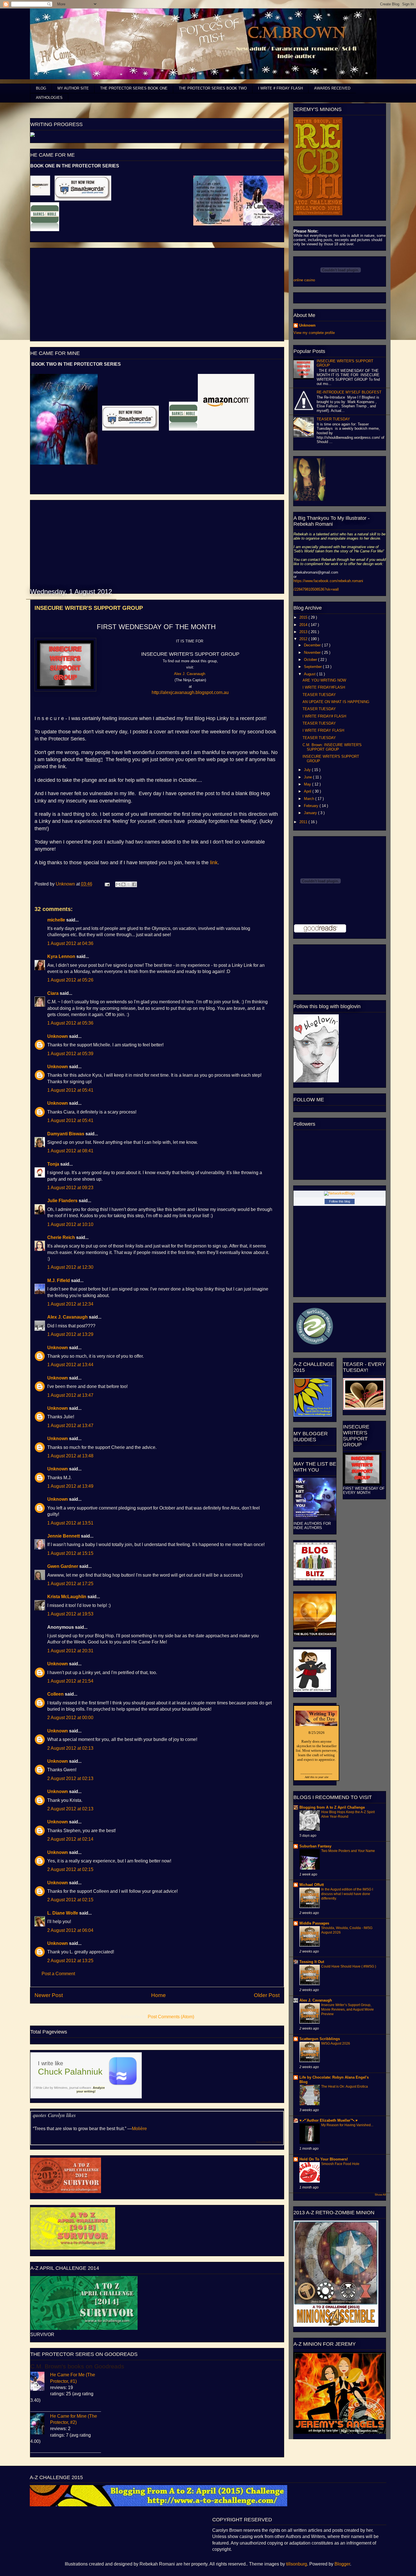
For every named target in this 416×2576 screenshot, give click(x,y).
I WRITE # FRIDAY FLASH (280, 88)
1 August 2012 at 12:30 (70, 1267)
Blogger (342, 2564)
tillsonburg (297, 2564)
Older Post (267, 1995)
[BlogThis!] (123, 884)
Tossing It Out (312, 1962)
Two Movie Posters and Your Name (348, 1851)
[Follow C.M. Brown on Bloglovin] (316, 1081)
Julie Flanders (62, 1201)
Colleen (55, 1694)
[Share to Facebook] (134, 884)
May (308, 784)
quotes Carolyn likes (54, 2115)
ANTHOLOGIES (49, 98)
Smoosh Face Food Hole (340, 2164)
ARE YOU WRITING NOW (324, 680)
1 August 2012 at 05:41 (70, 1090)
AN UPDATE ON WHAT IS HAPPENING (336, 702)
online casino (304, 280)
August (310, 674)
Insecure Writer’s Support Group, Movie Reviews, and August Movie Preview (348, 2009)
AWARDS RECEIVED (332, 88)
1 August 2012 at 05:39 (70, 1054)
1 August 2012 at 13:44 (70, 1365)
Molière (139, 2129)
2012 (304, 639)
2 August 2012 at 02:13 (70, 1748)
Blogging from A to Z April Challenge (332, 1807)
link (214, 863)
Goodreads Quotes (269, 2142)
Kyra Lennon (61, 956)
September (313, 667)
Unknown (66, 884)
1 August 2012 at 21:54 (70, 1681)
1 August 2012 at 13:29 (70, 1334)
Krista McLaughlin (67, 1597)
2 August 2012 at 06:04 (70, 1930)
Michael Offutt (312, 1885)
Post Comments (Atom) (171, 2017)
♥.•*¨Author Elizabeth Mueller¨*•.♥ (329, 2120)
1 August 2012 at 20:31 (70, 1651)
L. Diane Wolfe (63, 1913)
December (313, 645)
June (308, 777)
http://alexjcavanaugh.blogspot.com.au (190, 692)
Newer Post (49, 1995)
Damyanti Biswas (66, 1134)
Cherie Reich (61, 1237)
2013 (304, 632)
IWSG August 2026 (336, 2043)
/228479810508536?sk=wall (316, 589)
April (308, 791)
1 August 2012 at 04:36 (70, 943)
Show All (380, 2195)
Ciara (53, 993)
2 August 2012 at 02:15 (70, 1869)
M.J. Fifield (59, 1280)
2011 (304, 822)
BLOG (41, 88)
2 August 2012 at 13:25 (70, 1961)
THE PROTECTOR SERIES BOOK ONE (134, 88)
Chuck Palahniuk (70, 2072)
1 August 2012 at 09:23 (70, 1188)
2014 (304, 625)
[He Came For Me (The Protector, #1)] (40, 2382)
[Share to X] (129, 884)
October (311, 660)
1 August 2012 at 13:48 (70, 1456)
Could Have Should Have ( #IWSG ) (349, 1966)
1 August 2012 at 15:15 (70, 1553)
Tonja (53, 1164)
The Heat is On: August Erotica (345, 2087)
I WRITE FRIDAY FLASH (323, 730)
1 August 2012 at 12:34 (70, 1304)
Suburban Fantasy (315, 1846)
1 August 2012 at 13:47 (70, 1395)
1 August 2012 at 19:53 (70, 1614)
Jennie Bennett (64, 1536)
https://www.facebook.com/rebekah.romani (328, 581)
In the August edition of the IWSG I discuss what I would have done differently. (347, 1894)
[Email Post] (107, 884)
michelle (56, 920)
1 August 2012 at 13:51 (70, 1523)
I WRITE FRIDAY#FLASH (324, 687)
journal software (80, 2088)
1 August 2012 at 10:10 (70, 1224)
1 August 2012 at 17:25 (70, 1584)
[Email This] (118, 884)
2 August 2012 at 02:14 (70, 1839)
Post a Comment (58, 1974)
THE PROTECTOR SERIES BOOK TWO (213, 88)
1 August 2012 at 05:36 (70, 1023)
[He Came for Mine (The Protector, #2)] (40, 2425)
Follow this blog (340, 1201)
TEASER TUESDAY (333, 419)
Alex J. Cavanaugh (67, 1317)
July (308, 770)
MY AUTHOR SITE (73, 88)
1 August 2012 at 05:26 (70, 980)
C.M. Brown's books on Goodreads (77, 2366)
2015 (304, 617)
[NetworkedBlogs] (340, 1193)
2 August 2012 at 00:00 (70, 1718)
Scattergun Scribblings (320, 2039)
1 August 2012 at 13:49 (70, 1486)
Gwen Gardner (63, 1566)
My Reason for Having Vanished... (347, 2125)
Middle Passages (314, 1923)
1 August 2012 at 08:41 (70, 1151)
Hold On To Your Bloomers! (324, 2159)
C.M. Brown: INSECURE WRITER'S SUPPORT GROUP (332, 747)
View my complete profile (314, 333)
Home (158, 1995)
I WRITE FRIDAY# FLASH (324, 716)
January (311, 813)
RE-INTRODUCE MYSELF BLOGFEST (349, 392)
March (310, 799)
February (312, 806)
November (313, 652)
